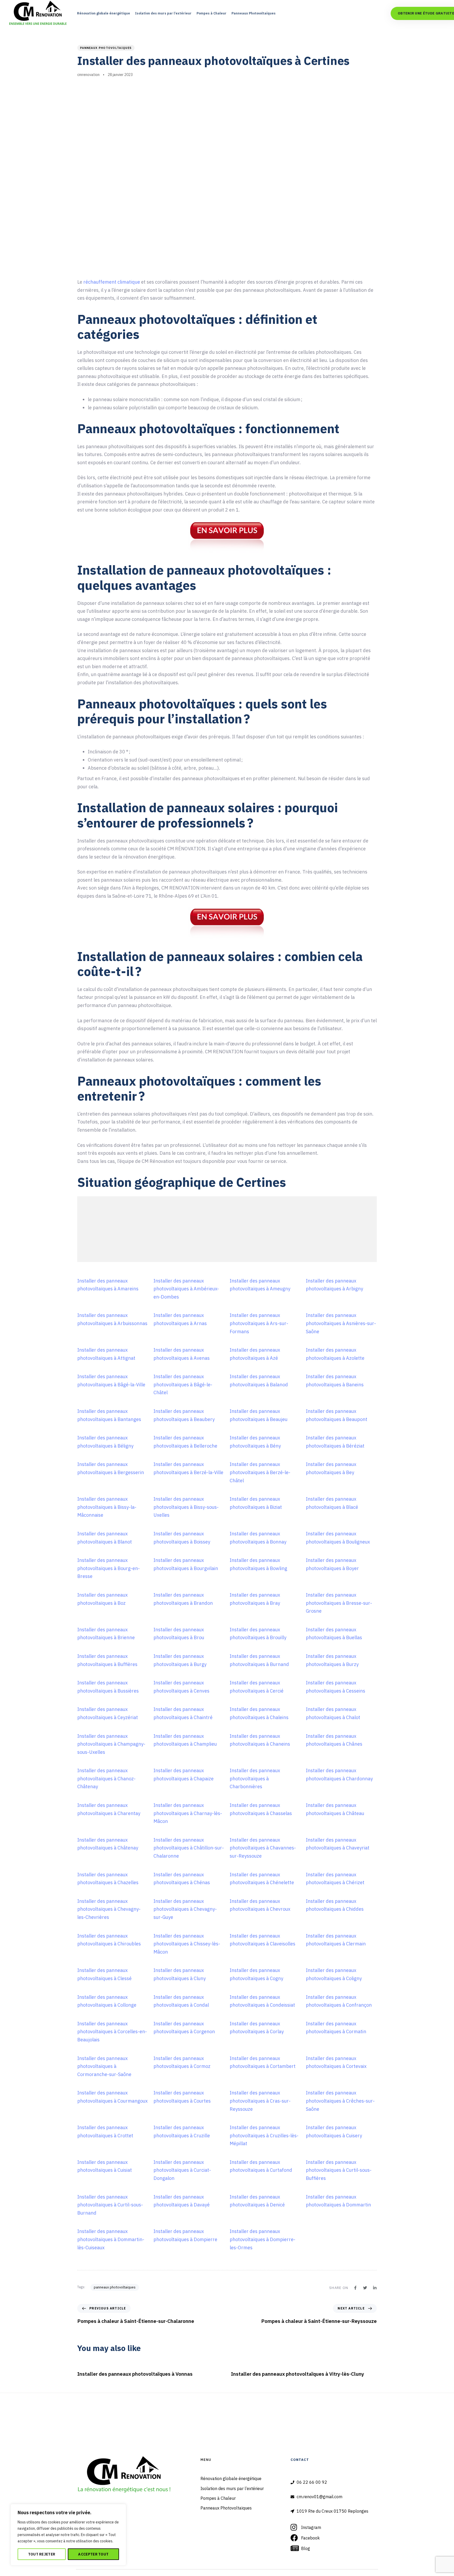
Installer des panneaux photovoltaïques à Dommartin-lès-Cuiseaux (111, 2239)
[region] (68, 2535)
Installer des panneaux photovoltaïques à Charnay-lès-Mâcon (188, 1813)
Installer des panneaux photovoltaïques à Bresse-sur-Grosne (339, 1603)
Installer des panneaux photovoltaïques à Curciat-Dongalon (182, 2170)
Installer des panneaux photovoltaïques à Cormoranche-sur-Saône (104, 2066)
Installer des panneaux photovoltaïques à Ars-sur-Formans (259, 1323)
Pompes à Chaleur (211, 13)
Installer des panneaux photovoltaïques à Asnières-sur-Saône (341, 1323)
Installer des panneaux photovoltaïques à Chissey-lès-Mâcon (187, 1944)
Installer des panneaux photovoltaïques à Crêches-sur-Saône (340, 2101)
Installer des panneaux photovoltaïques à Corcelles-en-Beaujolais (112, 2032)
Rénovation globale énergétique (104, 13)
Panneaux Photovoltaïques (254, 13)
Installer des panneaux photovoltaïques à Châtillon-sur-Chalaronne (189, 1848)
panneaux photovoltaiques (106, 48)
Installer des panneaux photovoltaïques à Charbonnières (255, 1778)
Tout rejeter (42, 2554)
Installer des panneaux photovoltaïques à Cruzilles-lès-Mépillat (264, 2135)
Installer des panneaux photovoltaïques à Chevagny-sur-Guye (185, 1909)
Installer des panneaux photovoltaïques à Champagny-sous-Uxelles (111, 1744)
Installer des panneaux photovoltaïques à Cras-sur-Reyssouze (260, 2101)
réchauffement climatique (112, 282)
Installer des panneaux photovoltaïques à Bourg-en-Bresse (109, 1568)
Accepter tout (93, 2554)
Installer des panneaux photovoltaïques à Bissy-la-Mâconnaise (107, 1507)
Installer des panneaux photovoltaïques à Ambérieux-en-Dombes (186, 1289)
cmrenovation (88, 75)
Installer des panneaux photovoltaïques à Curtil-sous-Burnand (110, 2205)
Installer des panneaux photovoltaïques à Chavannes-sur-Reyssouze (263, 1848)
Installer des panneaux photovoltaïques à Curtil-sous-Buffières (339, 2170)
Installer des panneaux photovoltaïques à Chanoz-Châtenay (106, 1778)
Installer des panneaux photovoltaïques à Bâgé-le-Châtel (183, 1384)
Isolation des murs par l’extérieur (163, 13)
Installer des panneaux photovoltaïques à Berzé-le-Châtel (260, 1472)
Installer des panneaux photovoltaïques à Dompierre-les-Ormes (262, 2239)
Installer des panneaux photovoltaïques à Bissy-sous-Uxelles (186, 1507)
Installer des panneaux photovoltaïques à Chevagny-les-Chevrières (109, 1909)
